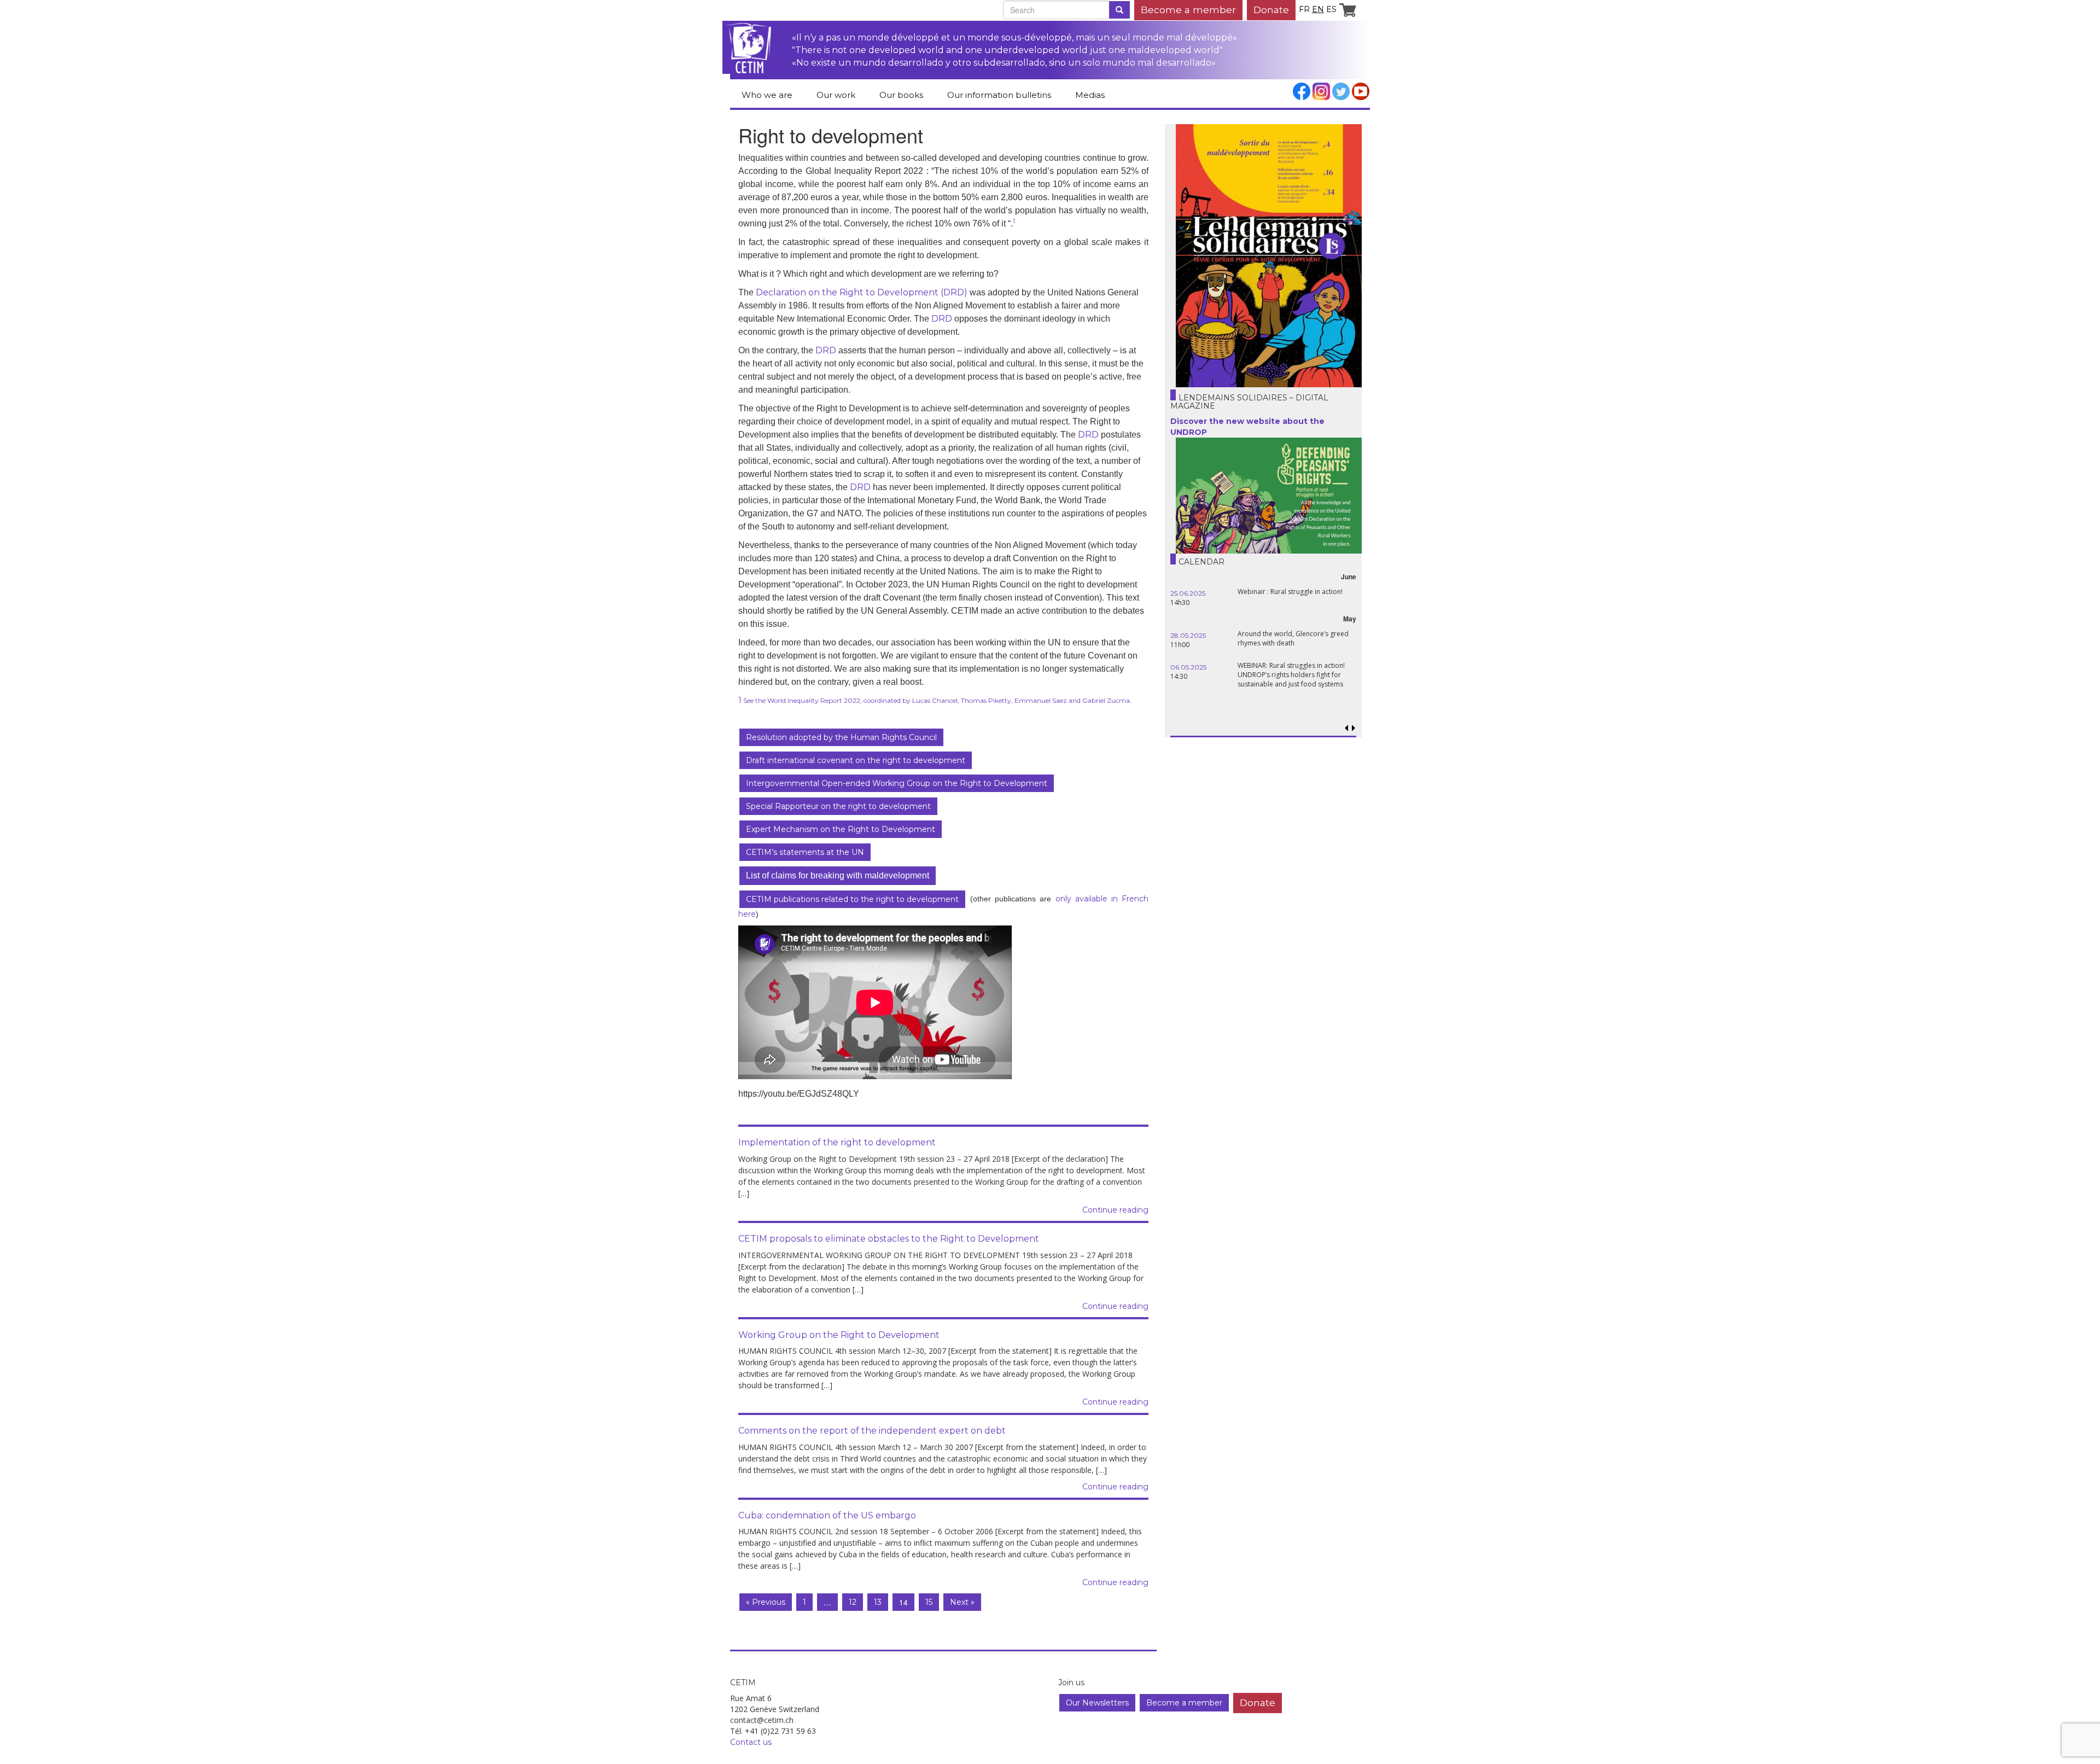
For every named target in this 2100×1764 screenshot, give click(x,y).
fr (1304, 9)
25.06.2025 (1188, 593)
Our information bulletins (999, 95)
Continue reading (1115, 1210)
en (1318, 9)
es (1331, 9)
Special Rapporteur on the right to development (838, 806)
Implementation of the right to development (837, 1142)
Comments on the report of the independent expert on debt (872, 1431)
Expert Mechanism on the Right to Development (841, 829)
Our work (836, 95)
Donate (1271, 10)
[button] (1353, 728)
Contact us (751, 1742)
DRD (942, 319)
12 (853, 1602)
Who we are (767, 95)
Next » (962, 1602)
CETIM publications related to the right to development (852, 899)
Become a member (1188, 10)
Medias (1090, 95)
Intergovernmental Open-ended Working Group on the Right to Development (897, 783)
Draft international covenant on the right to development (856, 760)
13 (878, 1602)
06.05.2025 (1188, 667)
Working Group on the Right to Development (839, 1335)
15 (929, 1602)
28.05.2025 (1188, 635)
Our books (901, 95)
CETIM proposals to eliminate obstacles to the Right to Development (889, 1239)
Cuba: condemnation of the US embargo (827, 1515)
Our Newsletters (1097, 1703)
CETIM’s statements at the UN (805, 852)
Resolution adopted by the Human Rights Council (841, 737)
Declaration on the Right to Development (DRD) (862, 292)
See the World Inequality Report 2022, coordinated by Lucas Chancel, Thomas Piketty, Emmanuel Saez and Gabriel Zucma (936, 700)
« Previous (766, 1602)
